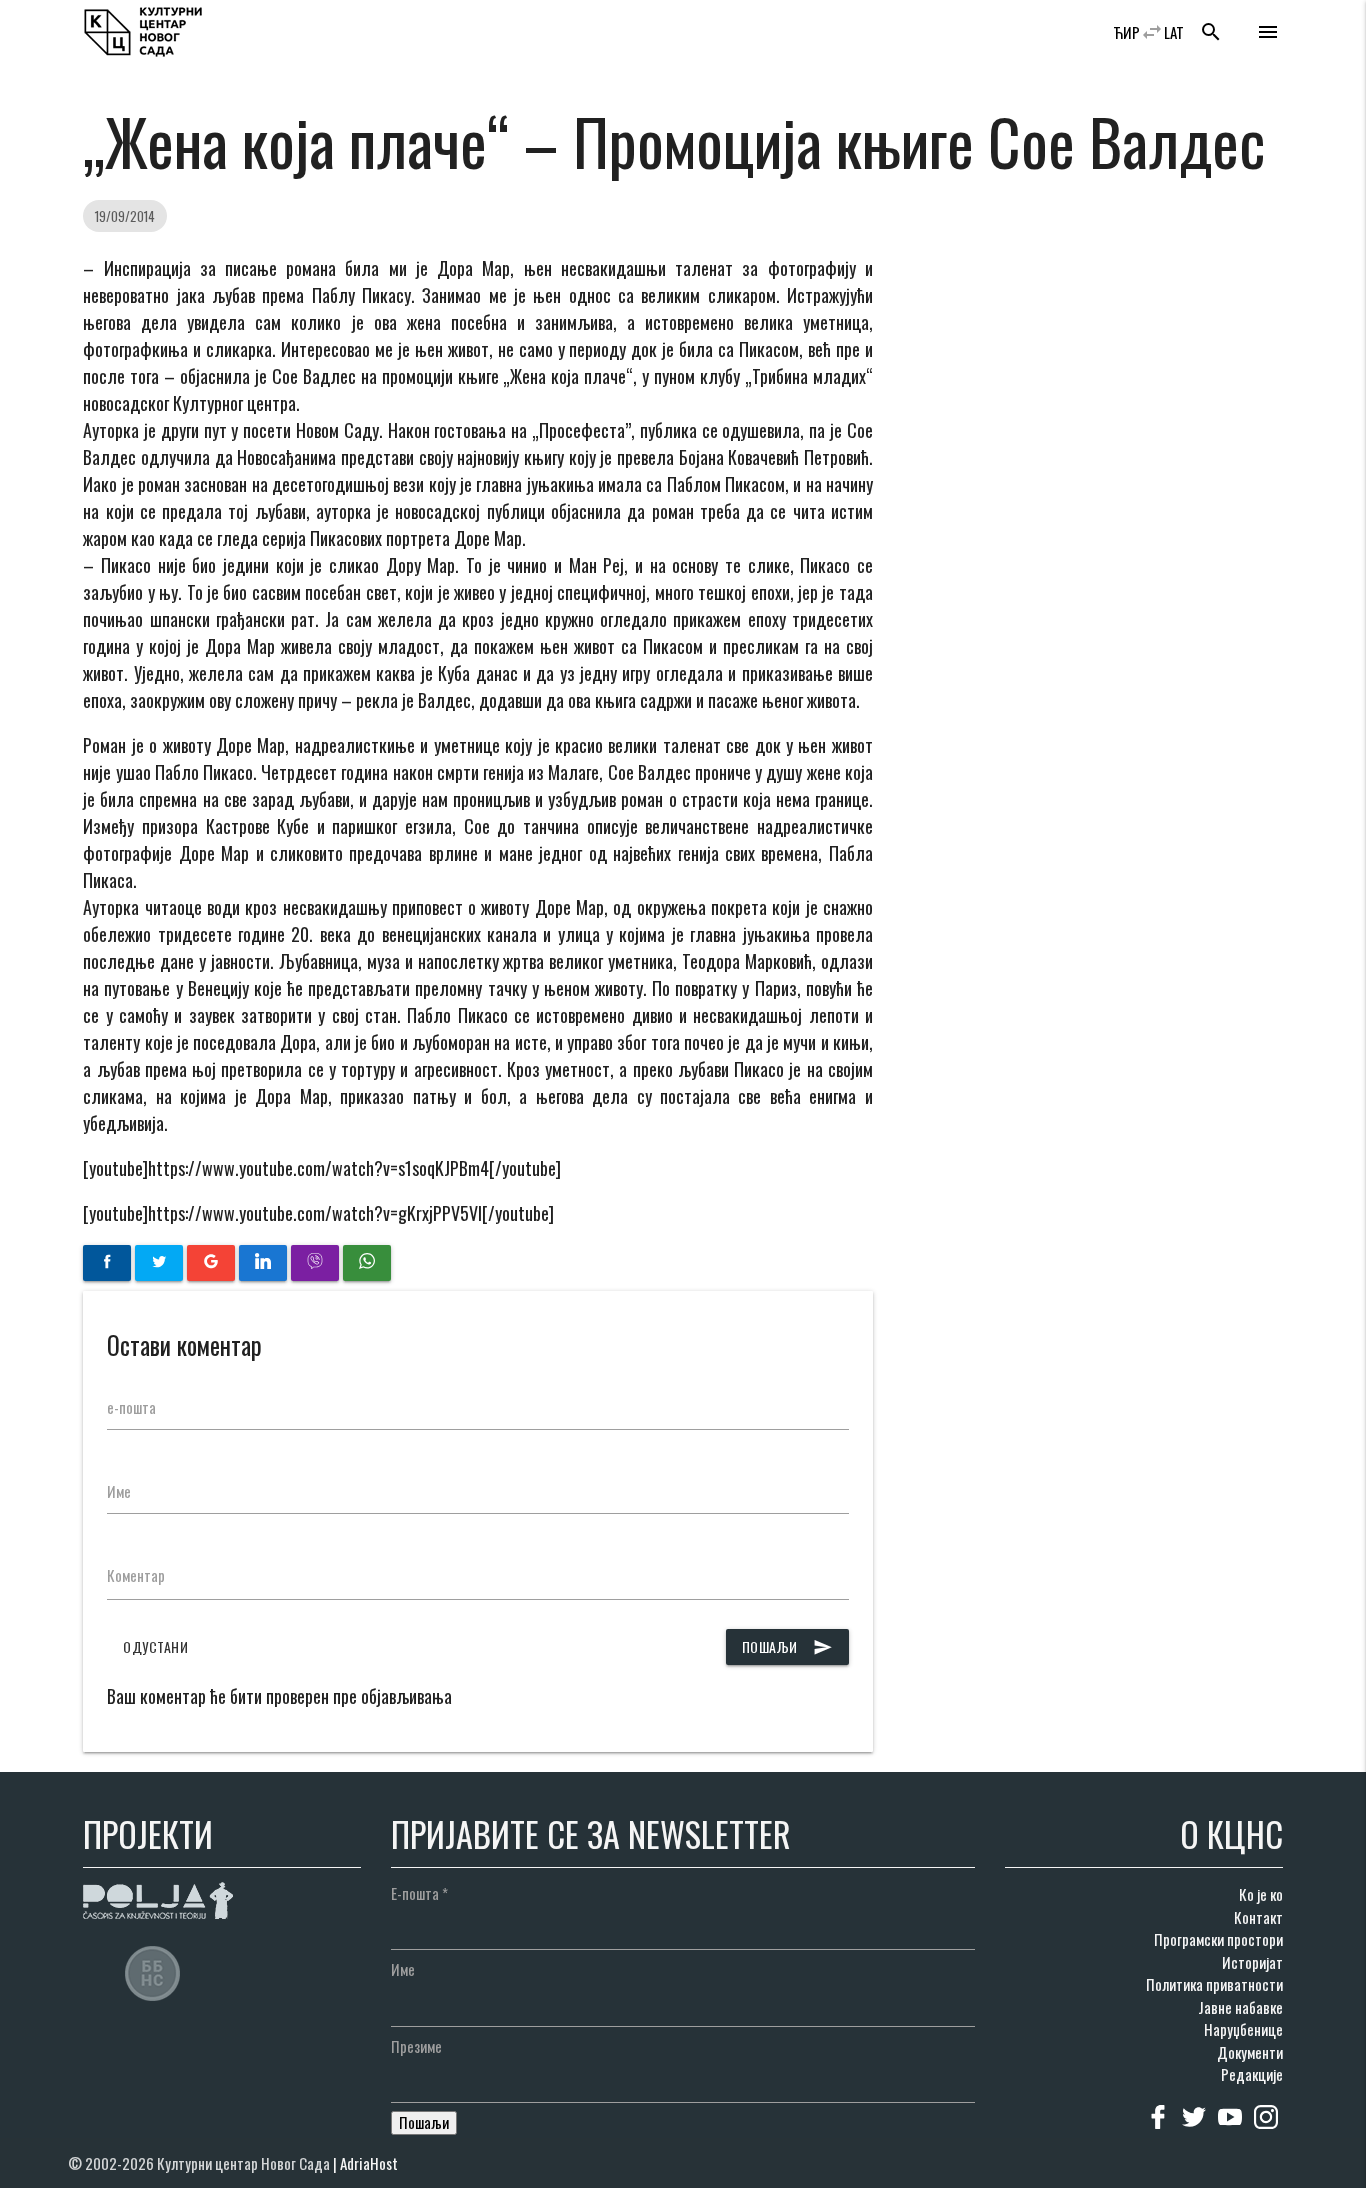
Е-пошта (419, 1893)
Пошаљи (787, 1646)
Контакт (1258, 1917)
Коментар (136, 1575)
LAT (1174, 32)
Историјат (1252, 1962)
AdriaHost (369, 2163)
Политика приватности (1214, 1984)
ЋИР (1126, 32)
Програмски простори (1218, 1939)
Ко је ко (1261, 1894)
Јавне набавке (1240, 2007)
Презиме (416, 2046)
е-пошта (131, 1407)
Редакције (1252, 2074)
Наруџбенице (1243, 2029)
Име (119, 1491)
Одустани (155, 1646)
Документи (1250, 2052)
